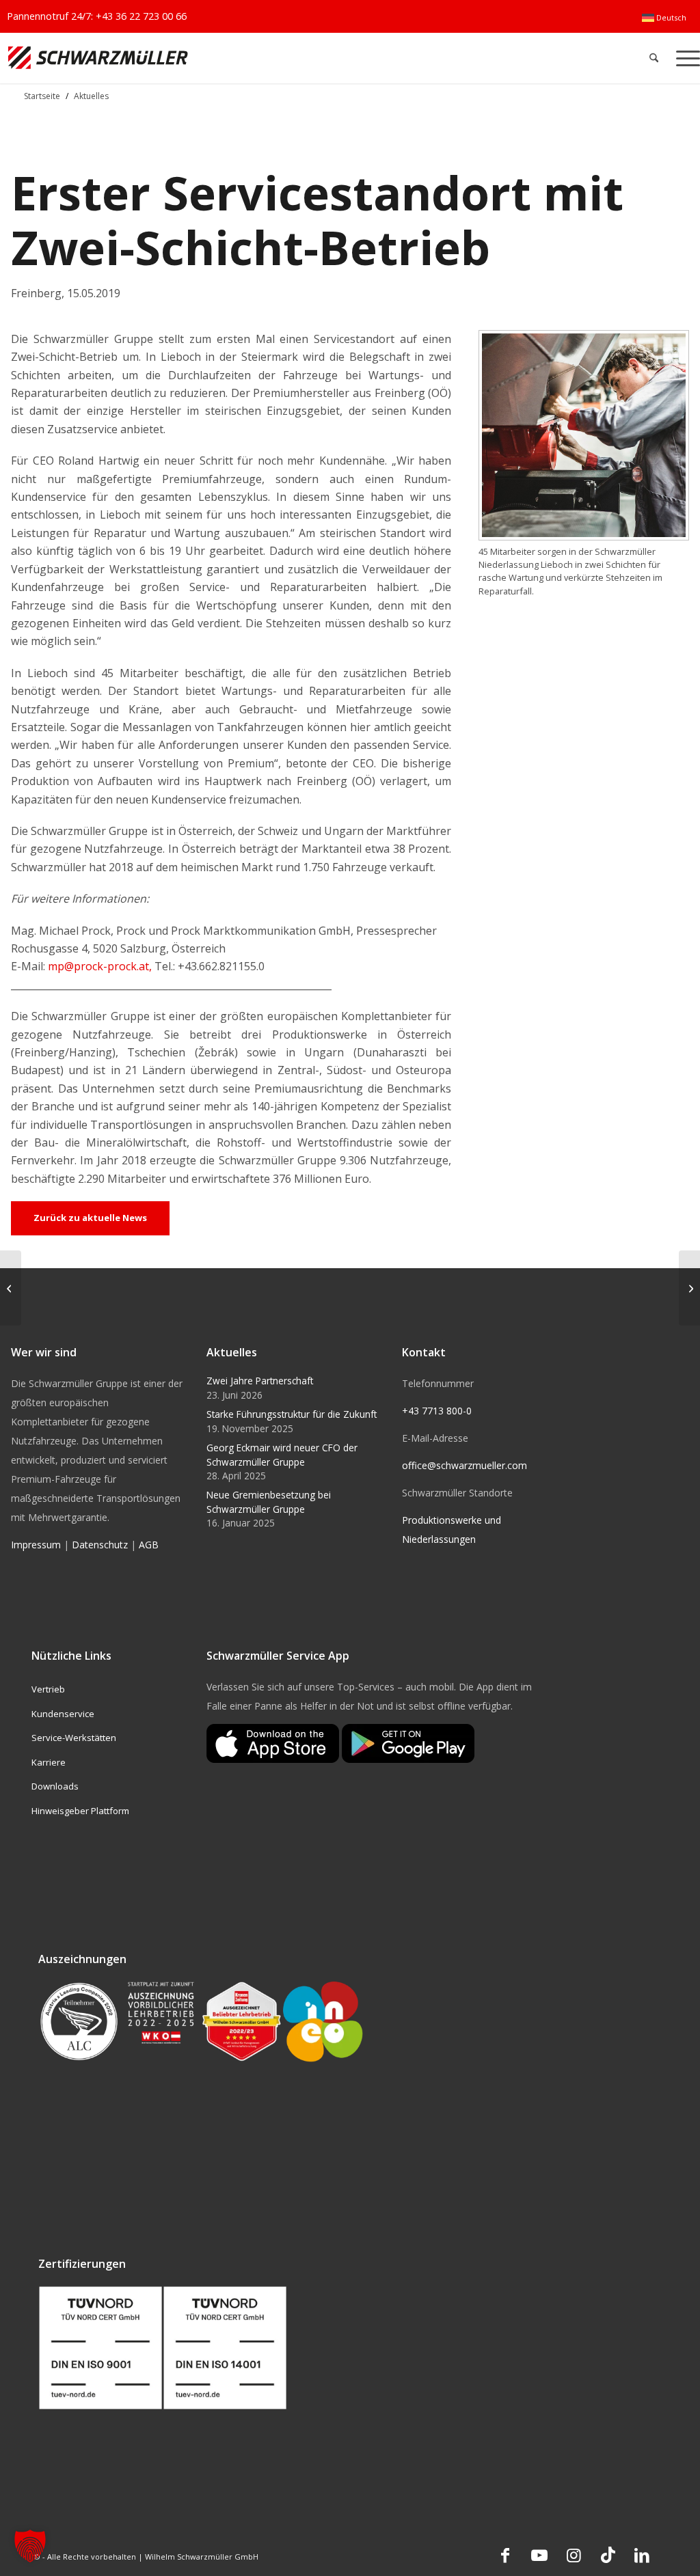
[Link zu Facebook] (505, 2555)
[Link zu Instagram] (574, 2555)
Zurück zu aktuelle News (90, 1218)
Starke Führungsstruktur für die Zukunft (292, 1414)
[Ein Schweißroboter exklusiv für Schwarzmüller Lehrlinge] (689, 1288)
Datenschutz (100, 1545)
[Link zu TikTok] (608, 2555)
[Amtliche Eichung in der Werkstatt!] (11, 1288)
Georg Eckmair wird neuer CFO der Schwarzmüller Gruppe (282, 1454)
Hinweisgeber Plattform (80, 1811)
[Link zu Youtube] (539, 2555)
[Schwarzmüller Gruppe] (207, 58)
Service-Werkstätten (74, 1738)
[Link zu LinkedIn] (642, 2555)
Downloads (55, 1786)
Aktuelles (91, 96)
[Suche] (654, 58)
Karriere (49, 1762)
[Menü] (684, 58)
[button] (30, 2546)
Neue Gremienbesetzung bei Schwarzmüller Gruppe (269, 1502)
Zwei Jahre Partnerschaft (260, 1381)
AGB (149, 1545)
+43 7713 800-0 (437, 1411)
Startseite (42, 96)
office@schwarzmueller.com (465, 1465)
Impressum (36, 1545)
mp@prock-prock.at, (101, 966)
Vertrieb (48, 1689)
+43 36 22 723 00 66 (141, 16)
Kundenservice (63, 1714)
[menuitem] (664, 18)
